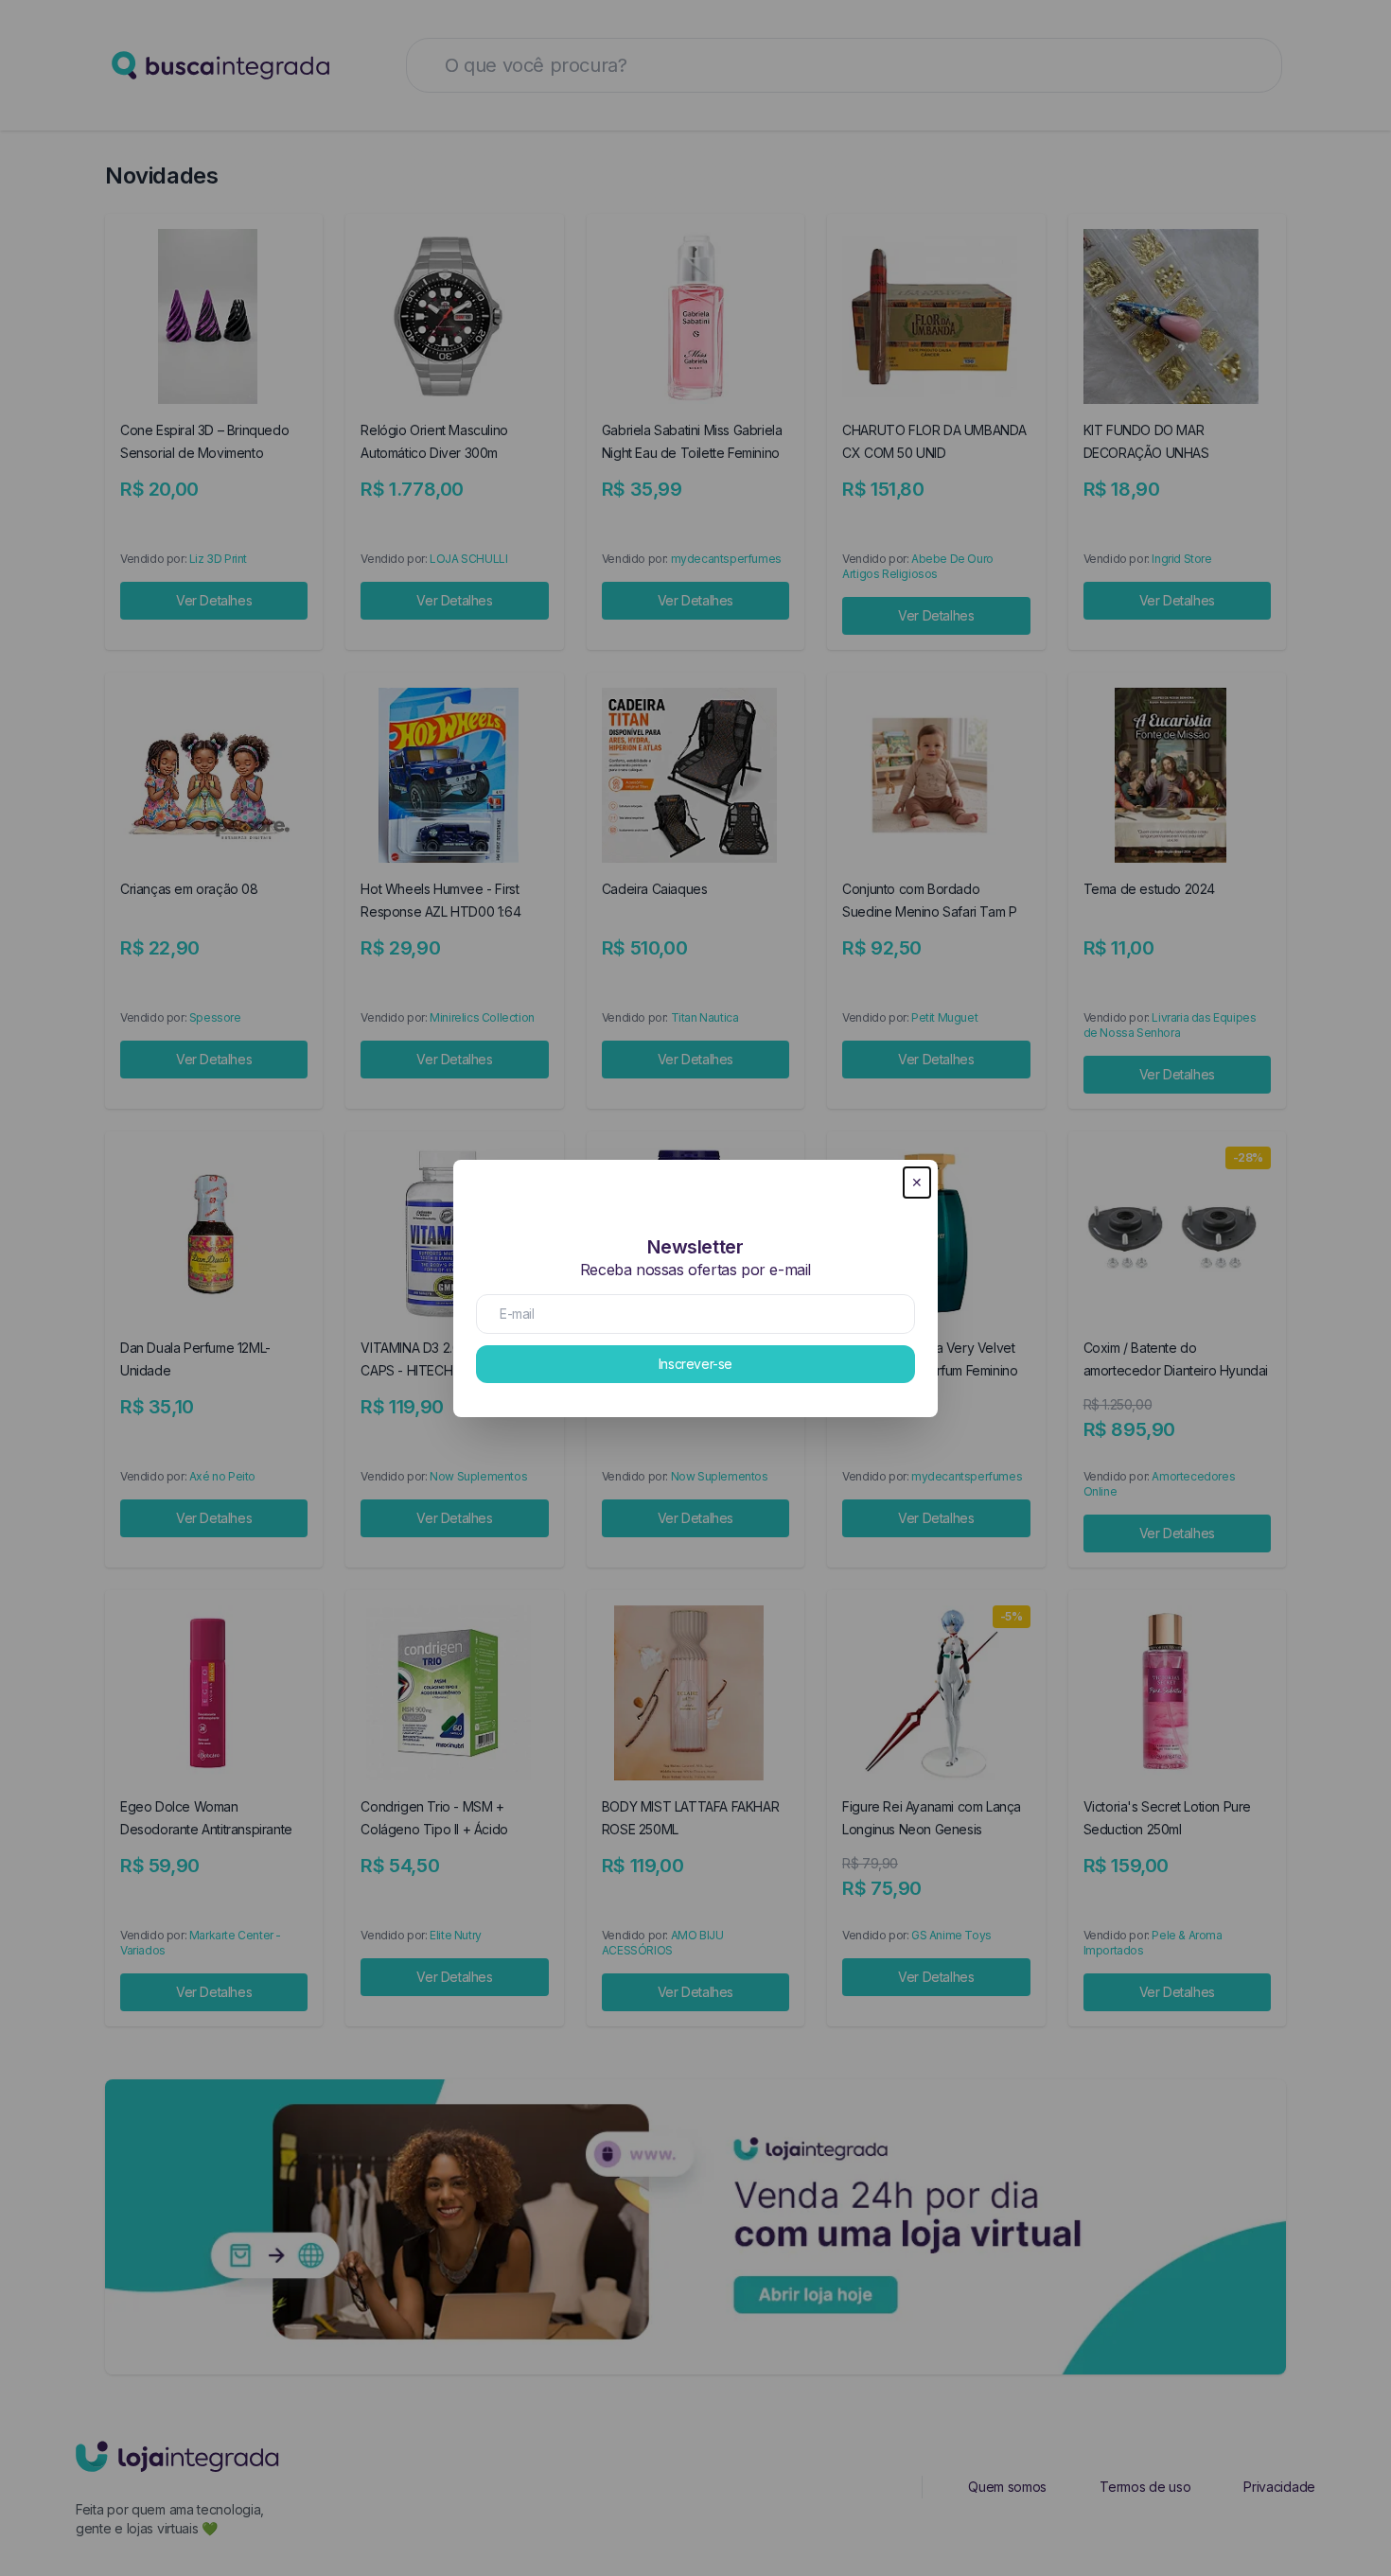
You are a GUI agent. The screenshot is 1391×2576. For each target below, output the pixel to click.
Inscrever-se (695, 1364)
